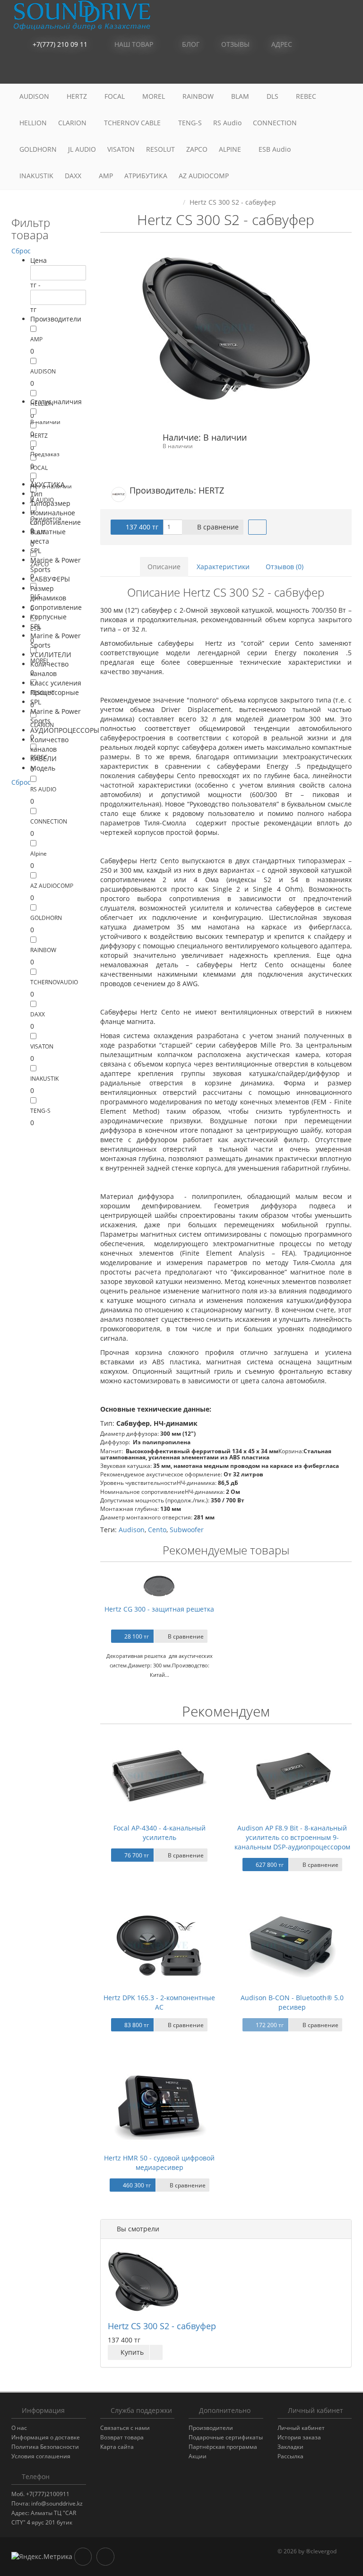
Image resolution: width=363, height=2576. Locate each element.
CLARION (73, 123)
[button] (302, 71)
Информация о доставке (46, 2437)
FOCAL (116, 96)
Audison (132, 1530)
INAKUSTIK (36, 176)
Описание (164, 567)
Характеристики (223, 567)
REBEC (307, 96)
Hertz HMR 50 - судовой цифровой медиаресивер (159, 2163)
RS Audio (227, 123)
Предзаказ (45, 454)
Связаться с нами (125, 2428)
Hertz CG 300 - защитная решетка (159, 1609)
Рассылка (290, 2456)
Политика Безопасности (45, 2447)
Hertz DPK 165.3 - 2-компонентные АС (159, 2002)
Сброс (21, 251)
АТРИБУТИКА (146, 176)
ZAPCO (197, 149)
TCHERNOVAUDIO (54, 982)
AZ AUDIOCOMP (205, 176)
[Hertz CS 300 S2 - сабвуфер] (226, 328)
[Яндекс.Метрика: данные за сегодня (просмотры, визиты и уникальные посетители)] (42, 2557)
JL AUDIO (82, 149)
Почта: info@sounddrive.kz (47, 2503)
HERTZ (78, 96)
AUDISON (35, 96)
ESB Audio (276, 149)
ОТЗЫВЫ (234, 44)
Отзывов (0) (285, 567)
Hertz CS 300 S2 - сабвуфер (162, 2326)
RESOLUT (160, 149)
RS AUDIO (43, 789)
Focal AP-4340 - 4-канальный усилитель (160, 1833)
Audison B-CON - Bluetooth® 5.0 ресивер (292, 2002)
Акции (198, 2456)
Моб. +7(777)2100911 (40, 2494)
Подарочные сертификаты (226, 2437)
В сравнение (217, 527)
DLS (273, 96)
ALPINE (231, 149)
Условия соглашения (41, 2456)
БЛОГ (190, 44)
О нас (19, 2428)
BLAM (241, 96)
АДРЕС (281, 44)
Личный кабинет (301, 2428)
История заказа (299, 2437)
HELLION (33, 123)
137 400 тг (141, 527)
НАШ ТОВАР (134, 44)
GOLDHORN (38, 149)
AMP (106, 176)
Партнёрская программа (223, 2447)
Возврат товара (122, 2437)
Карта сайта (117, 2447)
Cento (157, 1530)
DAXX (74, 176)
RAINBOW (199, 96)
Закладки (290, 2447)
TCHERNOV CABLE (133, 123)
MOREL (155, 96)
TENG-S (190, 123)
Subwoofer (187, 1530)
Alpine (39, 854)
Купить (131, 2352)
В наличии (45, 422)
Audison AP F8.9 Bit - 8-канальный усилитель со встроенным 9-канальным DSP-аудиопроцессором (292, 1837)
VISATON (121, 149)
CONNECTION (276, 123)
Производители (211, 2428)
